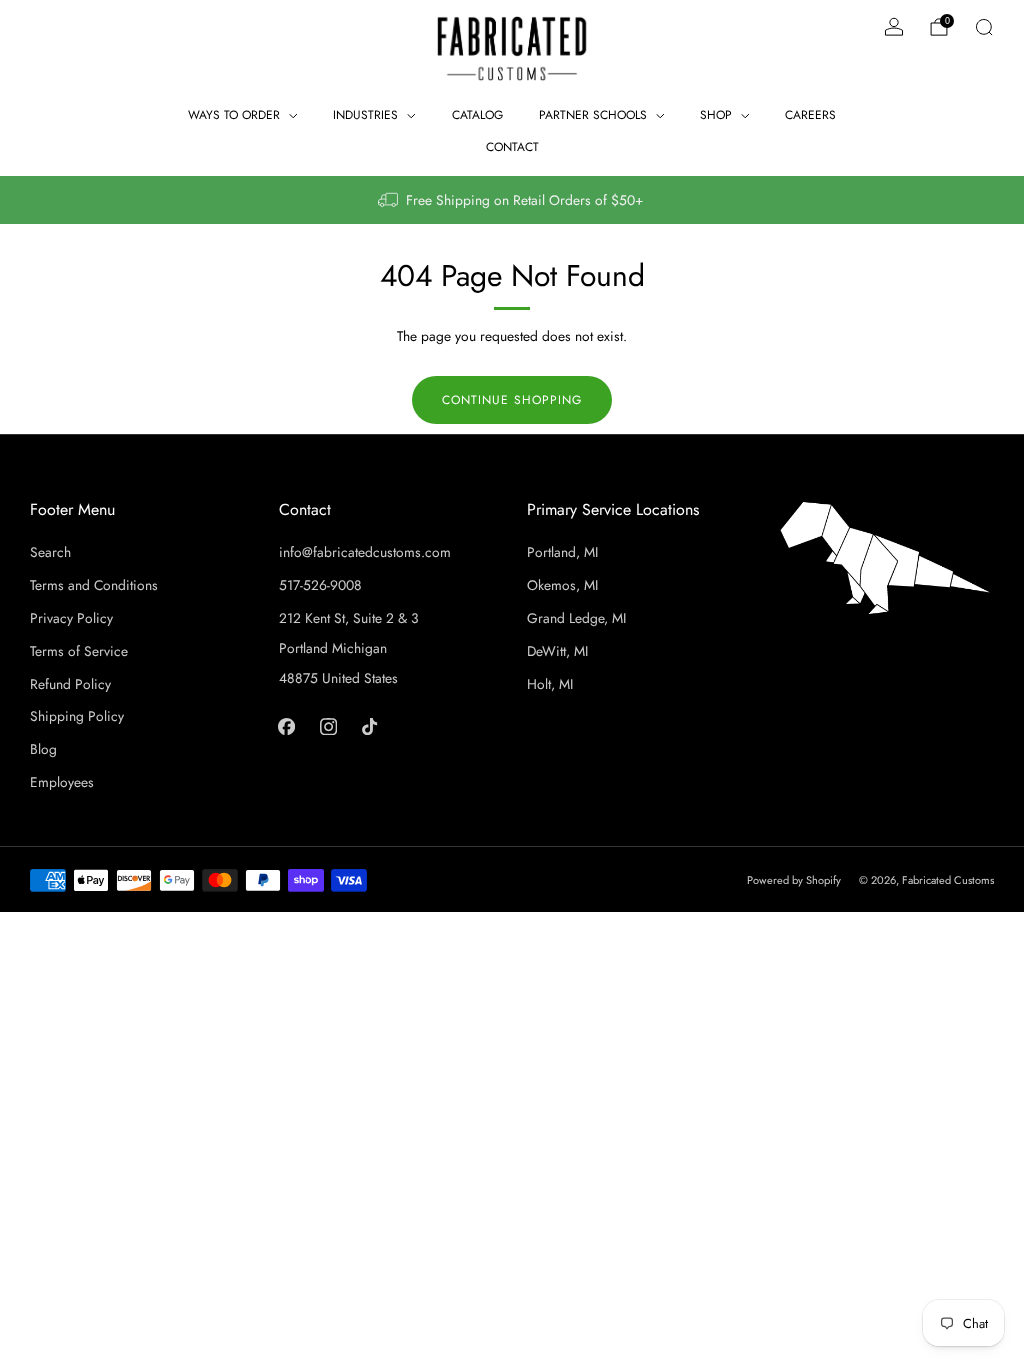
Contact (512, 147)
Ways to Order (234, 115)
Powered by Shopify (794, 880)
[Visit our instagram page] (327, 725)
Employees (62, 782)
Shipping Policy (77, 716)
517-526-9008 (320, 585)
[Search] (984, 27)
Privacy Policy (71, 618)
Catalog (477, 115)
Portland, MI (562, 552)
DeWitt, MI (557, 651)
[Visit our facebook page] (286, 725)
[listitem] (512, 200)
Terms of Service (79, 651)
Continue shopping (512, 400)
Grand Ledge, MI (576, 618)
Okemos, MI (562, 585)
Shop (716, 115)
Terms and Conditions (94, 585)
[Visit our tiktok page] (369, 725)
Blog (43, 749)
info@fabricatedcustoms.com (365, 552)
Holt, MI (550, 684)
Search (50, 552)
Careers (810, 115)
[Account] (894, 27)
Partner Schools (593, 115)
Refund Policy (70, 684)
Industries (365, 115)
